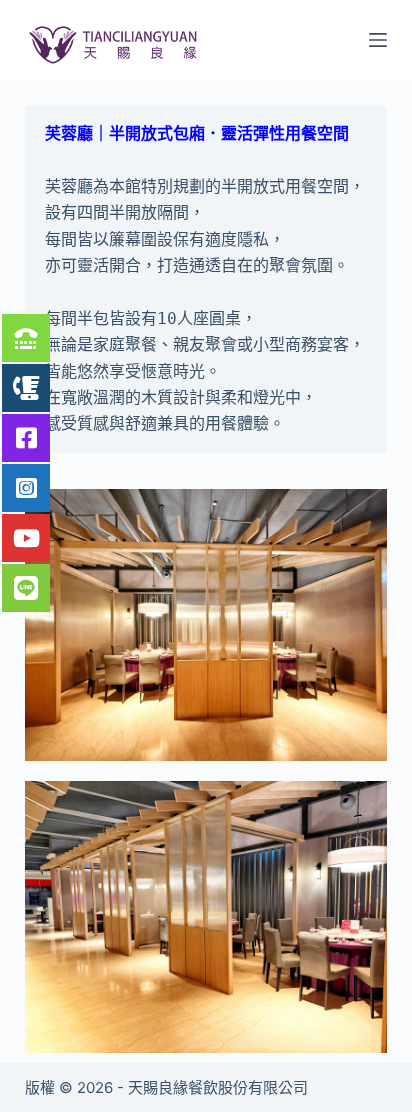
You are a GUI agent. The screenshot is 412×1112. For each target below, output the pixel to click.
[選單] (378, 40)
